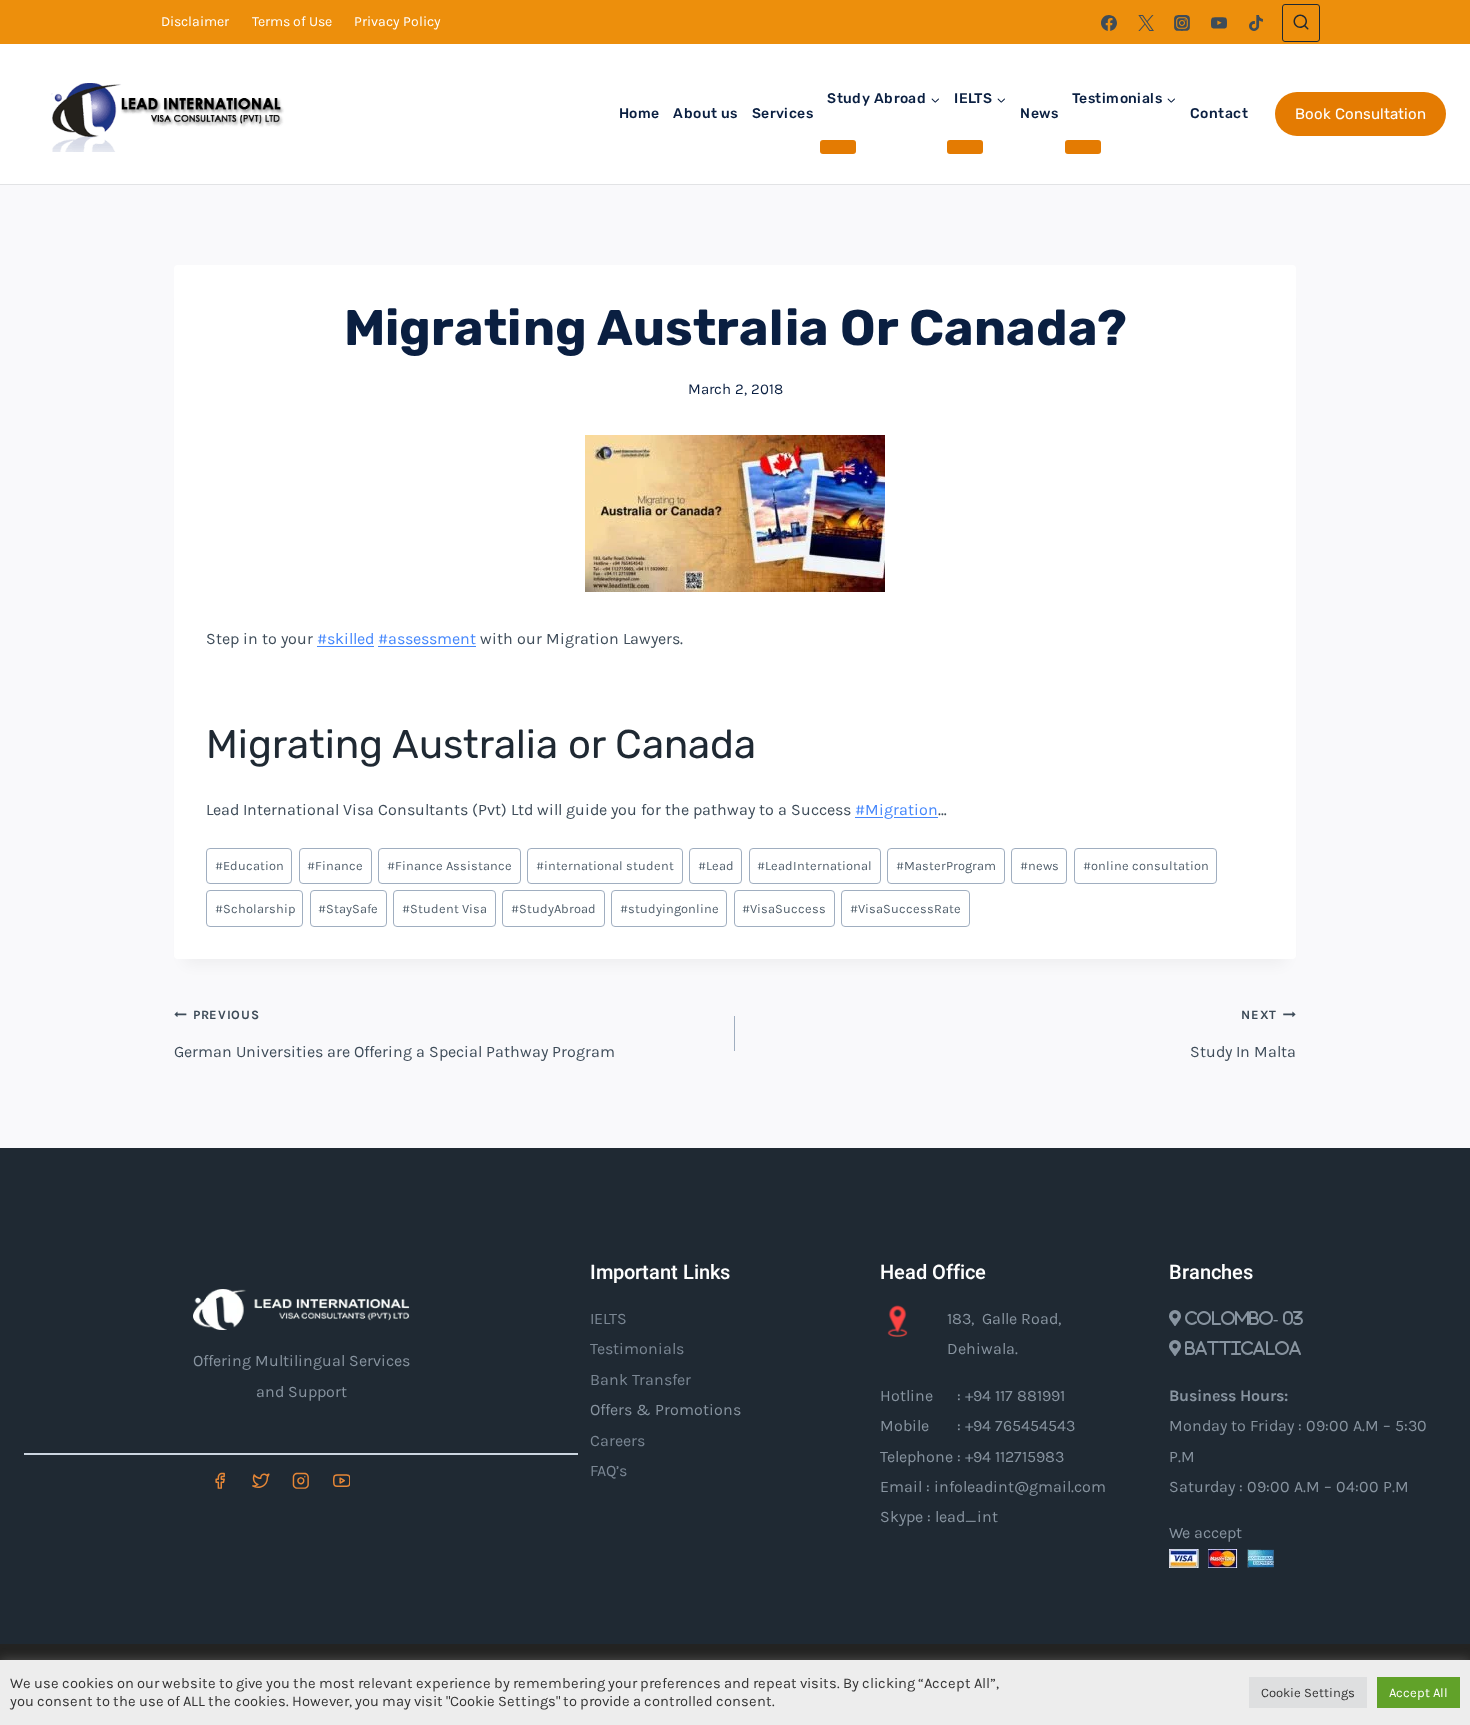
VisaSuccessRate (905, 908)
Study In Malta (1243, 1034)
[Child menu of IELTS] (965, 147)
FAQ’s (608, 1470)
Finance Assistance (449, 865)
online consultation (1146, 865)
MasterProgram (946, 865)
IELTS (608, 1318)
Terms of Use (292, 21)
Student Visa (444, 908)
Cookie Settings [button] (1308, 1692)
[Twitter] (1146, 23)
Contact (1219, 113)
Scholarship (255, 908)
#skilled (345, 638)
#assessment (427, 638)
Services (782, 113)
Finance (335, 865)
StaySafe (348, 908)
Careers (617, 1440)
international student (605, 865)
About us (705, 113)
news (1039, 865)
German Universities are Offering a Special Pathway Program (394, 1034)
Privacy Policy (397, 21)
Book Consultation (1360, 114)
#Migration (896, 809)
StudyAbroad (553, 908)
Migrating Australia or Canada (481, 744)
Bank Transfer (640, 1379)
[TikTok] (1256, 23)
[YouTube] (1219, 23)
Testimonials (637, 1348)
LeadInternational (814, 865)
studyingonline (669, 908)
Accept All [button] (1418, 1692)
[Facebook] (1109, 23)
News (1039, 113)
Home (639, 113)
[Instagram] (1182, 23)
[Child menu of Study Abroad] (838, 147)
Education (249, 865)
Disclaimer (195, 21)
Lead (716, 865)
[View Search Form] (1301, 23)
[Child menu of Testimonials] (1083, 147)
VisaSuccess (784, 908)
